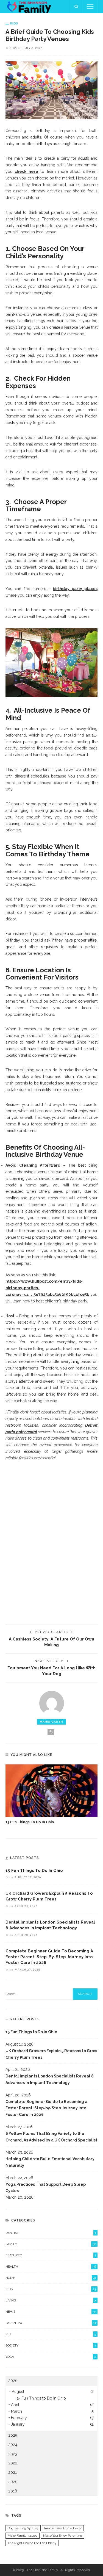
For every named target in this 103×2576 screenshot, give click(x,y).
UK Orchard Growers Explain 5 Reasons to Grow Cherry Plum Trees (51, 2054)
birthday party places (75, 589)
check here (26, 171)
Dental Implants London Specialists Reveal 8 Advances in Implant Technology (50, 2079)
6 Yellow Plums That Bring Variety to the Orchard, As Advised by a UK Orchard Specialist (51, 2137)
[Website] (51, 1732)
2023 (13, 2454)
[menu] (90, 7)
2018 (13, 2491)
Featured (51, 2255)
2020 (13, 2482)
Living (51, 2300)
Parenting (51, 2323)
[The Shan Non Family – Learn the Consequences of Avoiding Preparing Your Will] (31, 6)
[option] (51, 1795)
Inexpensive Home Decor (63, 2528)
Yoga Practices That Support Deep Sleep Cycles (46, 2188)
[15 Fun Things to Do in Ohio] (51, 1791)
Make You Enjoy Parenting (63, 2536)
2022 (13, 2463)
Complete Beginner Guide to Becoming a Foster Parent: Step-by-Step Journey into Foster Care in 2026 (49, 1957)
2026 (13, 2381)
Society (51, 2345)
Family (51, 2244)
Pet (51, 2334)
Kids (14, 23)
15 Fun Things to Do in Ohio (30, 1822)
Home (51, 2278)
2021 (12, 2472)
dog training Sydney (23, 2528)
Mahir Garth (51, 1722)
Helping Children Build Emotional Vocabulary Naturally (50, 2162)
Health (51, 2267)
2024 (13, 2445)
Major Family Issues (23, 2536)
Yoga (51, 2357)
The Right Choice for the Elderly (32, 2543)
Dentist (51, 2233)
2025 (13, 2435)
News (51, 2312)
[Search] (76, 7)
